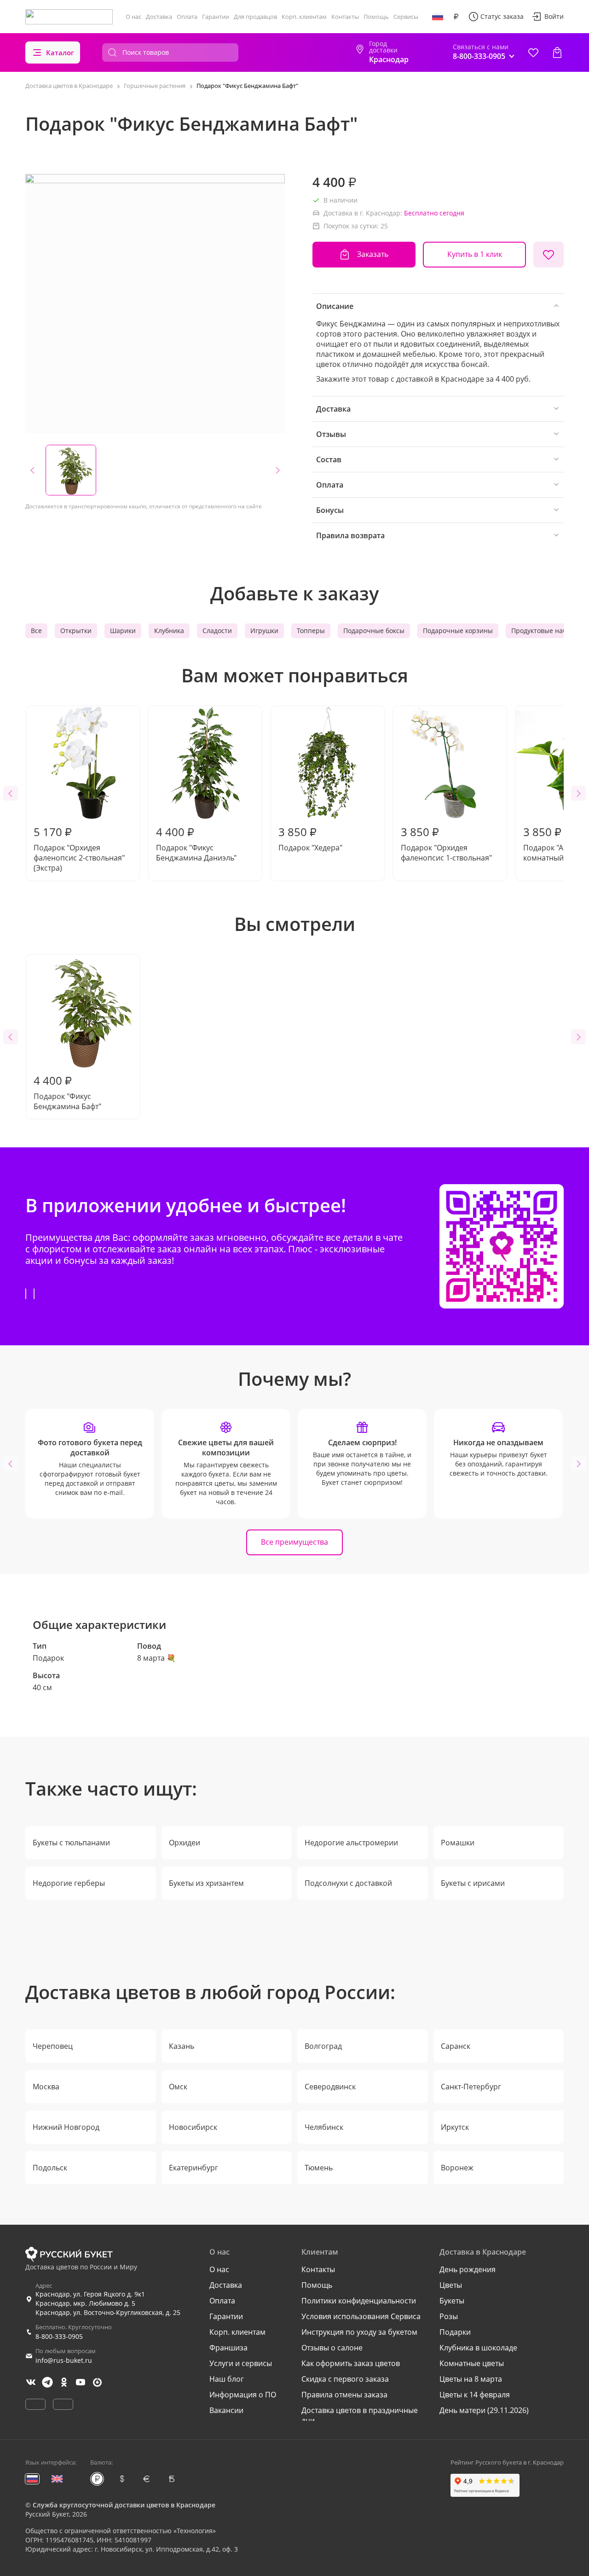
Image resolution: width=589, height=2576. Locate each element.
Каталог (60, 52)
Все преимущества (294, 1542)
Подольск (50, 2168)
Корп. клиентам (304, 17)
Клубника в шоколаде (478, 2348)
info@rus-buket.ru (64, 2360)
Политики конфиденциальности (359, 2301)
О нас (133, 17)
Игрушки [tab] (264, 631)
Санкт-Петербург (471, 2087)
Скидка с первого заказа (345, 2379)
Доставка (159, 17)
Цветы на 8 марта (471, 2379)
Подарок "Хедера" (310, 838)
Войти (554, 16)
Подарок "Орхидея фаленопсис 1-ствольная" (446, 843)
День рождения (468, 2269)
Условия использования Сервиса (361, 2316)
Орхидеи (185, 1843)
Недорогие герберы (69, 1883)
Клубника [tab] (169, 631)
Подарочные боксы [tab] (374, 631)
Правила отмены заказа (344, 2395)
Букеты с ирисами (473, 1883)
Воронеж (457, 2168)
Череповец (53, 2046)
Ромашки (458, 1843)
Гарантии (216, 17)
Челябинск (324, 2127)
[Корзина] (557, 52)
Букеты (452, 2301)
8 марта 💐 (156, 1658)
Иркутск (455, 2127)
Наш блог (227, 2379)
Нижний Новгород (66, 2127)
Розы (449, 2316)
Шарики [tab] (123, 631)
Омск (178, 2087)
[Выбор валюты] (456, 17)
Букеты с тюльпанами (71, 1843)
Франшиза (228, 2348)
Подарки (455, 2332)
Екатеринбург (193, 2168)
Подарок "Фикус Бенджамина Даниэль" (196, 843)
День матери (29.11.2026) (484, 2410)
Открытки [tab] (76, 631)
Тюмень (319, 2168)
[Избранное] (533, 52)
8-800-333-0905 (59, 2336)
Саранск (456, 2046)
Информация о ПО (243, 2395)
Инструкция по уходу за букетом (359, 2332)
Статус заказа (502, 16)
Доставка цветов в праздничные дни (360, 2415)
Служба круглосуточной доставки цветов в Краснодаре (124, 2505)
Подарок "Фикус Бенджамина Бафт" (67, 1092)
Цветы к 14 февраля (475, 2395)
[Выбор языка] (438, 17)
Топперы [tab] (311, 631)
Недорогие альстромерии (351, 1843)
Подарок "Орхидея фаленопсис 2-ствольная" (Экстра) (79, 849)
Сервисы (406, 17)
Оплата (187, 17)
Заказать (373, 254)
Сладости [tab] (217, 631)
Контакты (345, 17)
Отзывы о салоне (332, 2348)
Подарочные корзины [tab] (458, 631)
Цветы (451, 2285)
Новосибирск (193, 2127)
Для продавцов (255, 17)
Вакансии (226, 2410)
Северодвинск (330, 2087)
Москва (46, 2087)
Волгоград (323, 2046)
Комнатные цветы (472, 2363)
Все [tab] (36, 631)
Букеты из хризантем (206, 1883)
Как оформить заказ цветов (351, 2363)
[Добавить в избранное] (549, 255)
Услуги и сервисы (241, 2363)
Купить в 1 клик (475, 254)
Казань (182, 2046)
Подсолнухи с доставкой (348, 1883)
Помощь (376, 17)
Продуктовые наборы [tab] (545, 631)
